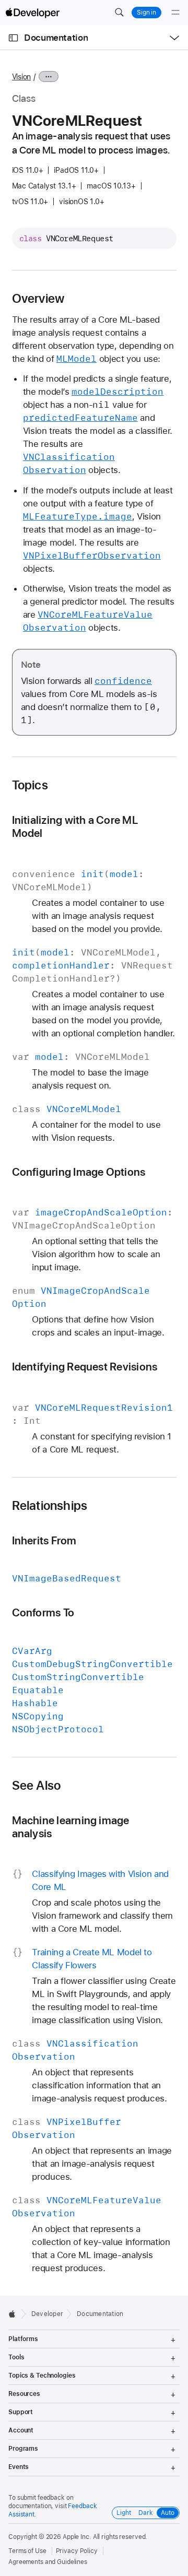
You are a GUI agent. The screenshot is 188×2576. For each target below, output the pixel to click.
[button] (119, 13)
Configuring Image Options (79, 1172)
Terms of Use (27, 2551)
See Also (37, 1786)
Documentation (56, 38)
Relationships (50, 1506)
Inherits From (44, 1540)
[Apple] (15, 2314)
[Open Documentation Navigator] (13, 38)
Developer (47, 2314)
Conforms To (43, 1612)
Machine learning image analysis (71, 1827)
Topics (30, 785)
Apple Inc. (77, 2537)
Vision (22, 77)
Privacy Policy (77, 2551)
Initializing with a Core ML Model (75, 826)
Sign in (146, 13)
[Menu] (175, 13)
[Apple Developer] (32, 13)
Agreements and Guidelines (48, 2562)
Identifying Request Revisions (85, 1367)
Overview (38, 299)
